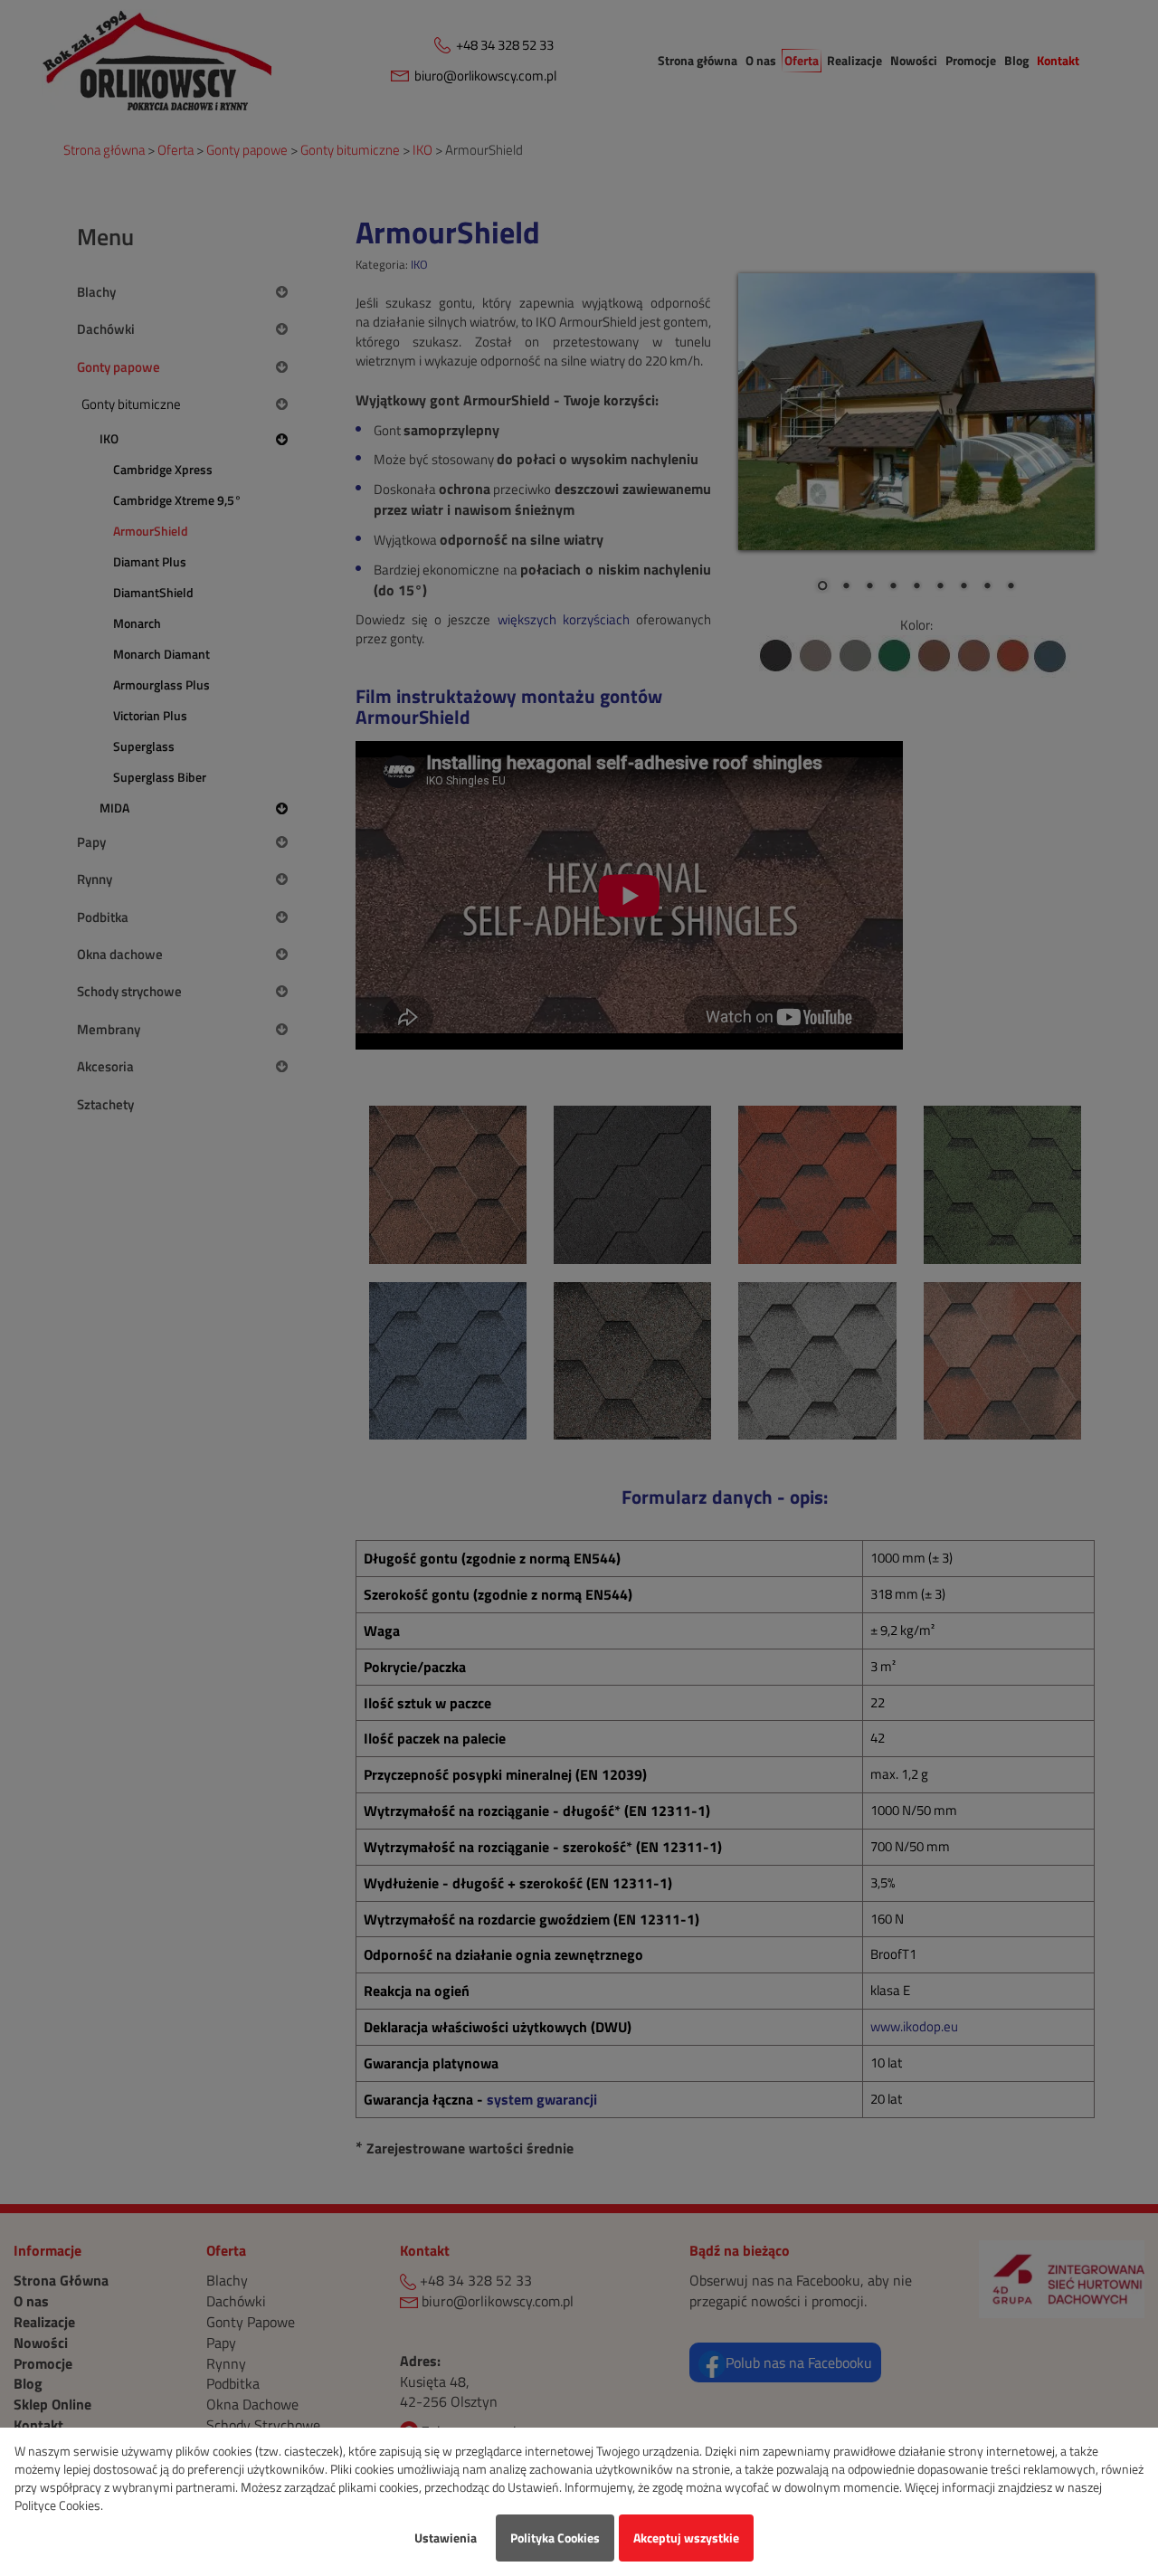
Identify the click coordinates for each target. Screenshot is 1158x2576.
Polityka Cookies (555, 2538)
